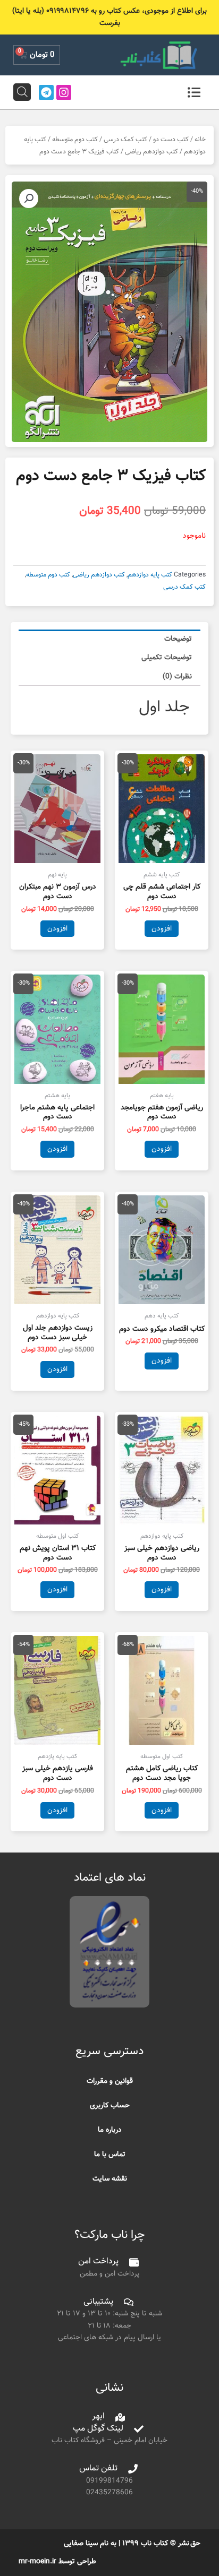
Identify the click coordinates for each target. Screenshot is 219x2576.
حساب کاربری (110, 2105)
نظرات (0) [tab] (177, 677)
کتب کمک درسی (125, 140)
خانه (200, 140)
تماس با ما (110, 2154)
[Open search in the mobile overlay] (22, 92)
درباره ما (110, 2130)
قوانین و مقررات (110, 2081)
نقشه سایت (110, 2179)
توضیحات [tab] (178, 639)
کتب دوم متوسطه (75, 140)
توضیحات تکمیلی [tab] (167, 657)
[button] (29, 199)
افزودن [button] (162, 929)
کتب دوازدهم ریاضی (151, 152)
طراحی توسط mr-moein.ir (57, 2561)
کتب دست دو (171, 140)
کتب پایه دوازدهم (150, 575)
